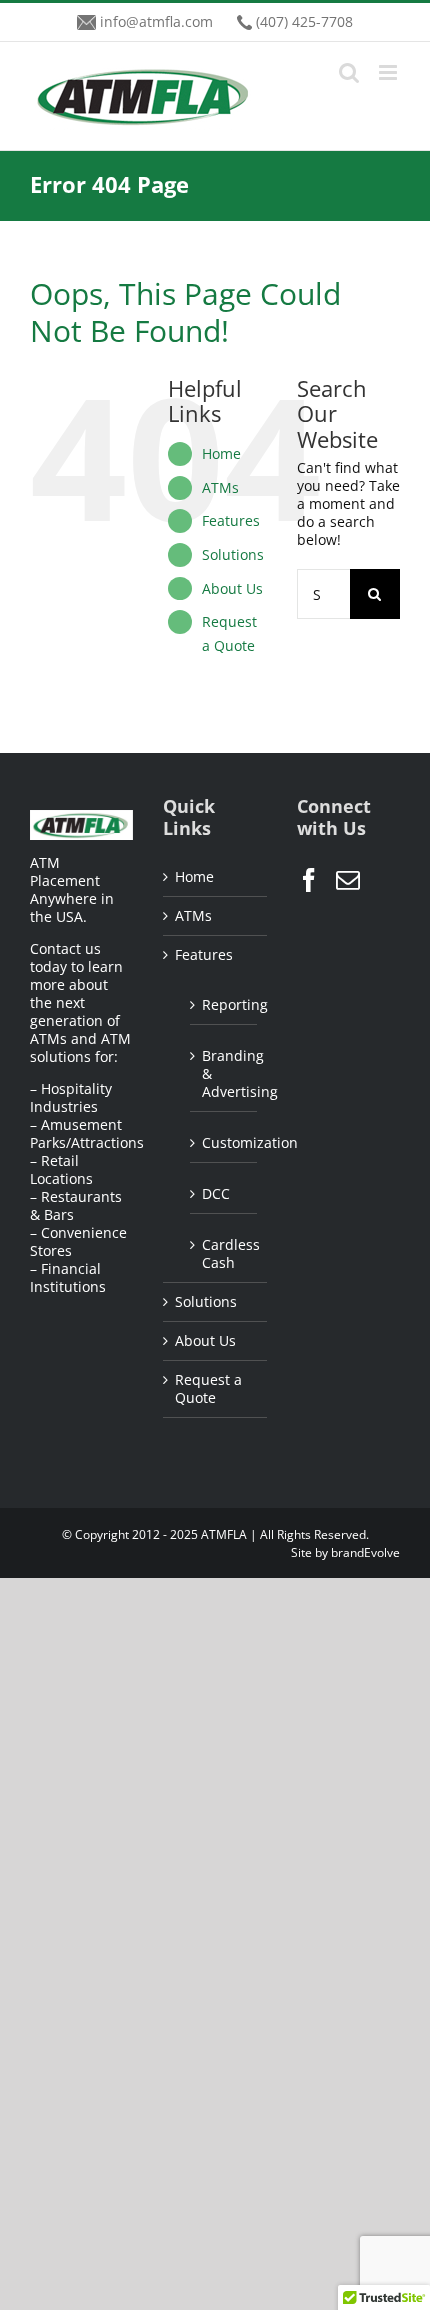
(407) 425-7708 (304, 21)
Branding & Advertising (224, 1073)
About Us (232, 588)
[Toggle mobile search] (349, 72)
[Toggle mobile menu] (389, 72)
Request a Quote (208, 1389)
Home (221, 453)
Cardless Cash (224, 1253)
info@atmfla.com (156, 21)
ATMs (220, 487)
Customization (224, 1142)
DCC (216, 1193)
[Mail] (348, 880)
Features (231, 520)
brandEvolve (365, 1552)
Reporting (224, 1004)
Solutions (233, 554)
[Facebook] (309, 880)
